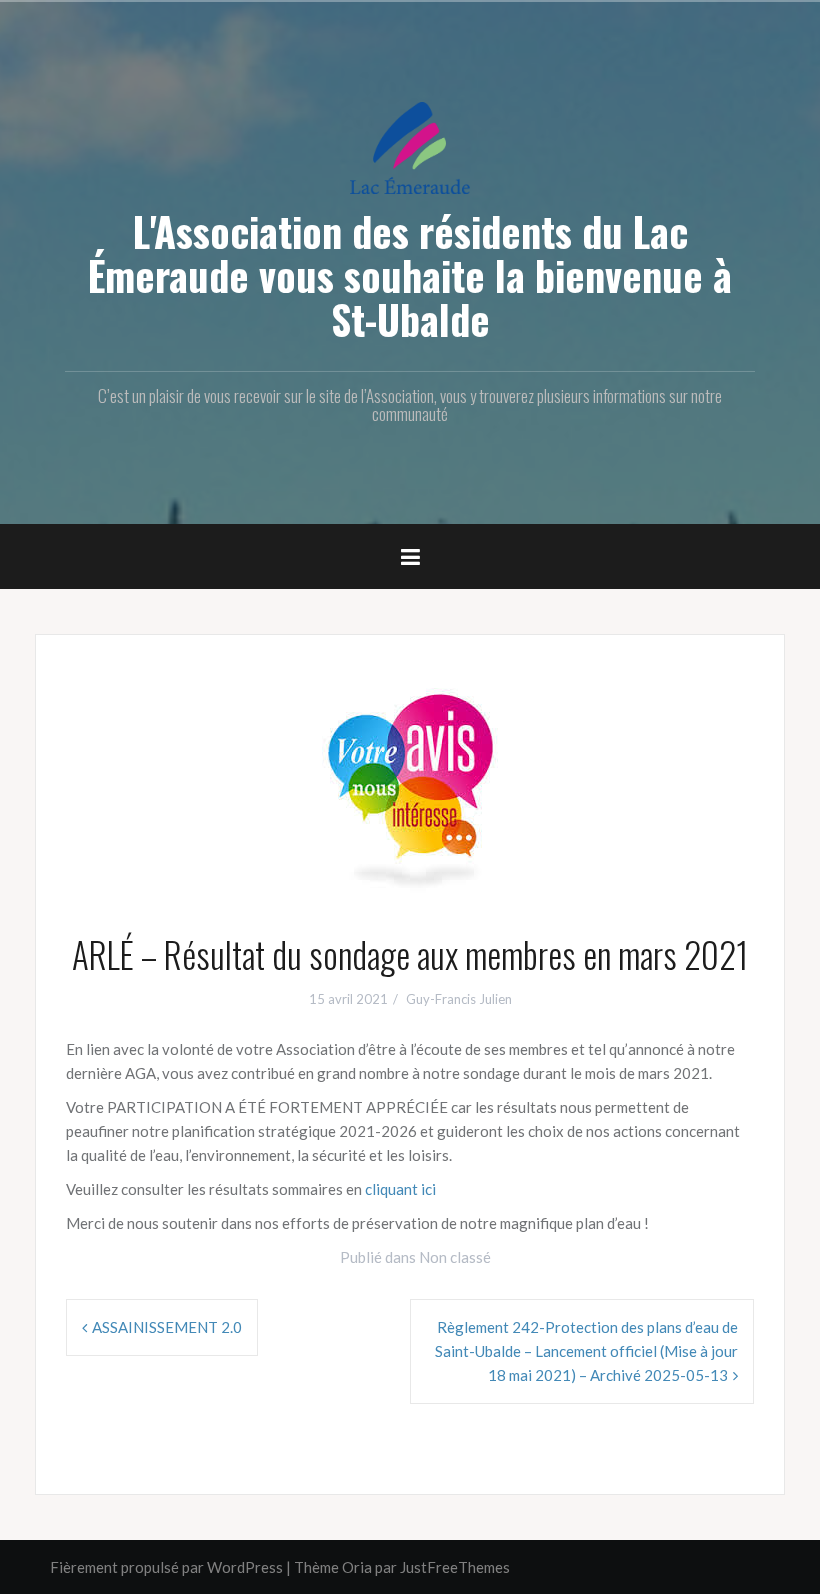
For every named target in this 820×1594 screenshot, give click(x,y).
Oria (357, 1567)
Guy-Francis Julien (459, 999)
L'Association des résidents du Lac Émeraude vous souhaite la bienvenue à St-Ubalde (410, 275)
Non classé (455, 1257)
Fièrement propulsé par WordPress (166, 1567)
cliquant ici (400, 1189)
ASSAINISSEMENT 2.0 (167, 1327)
